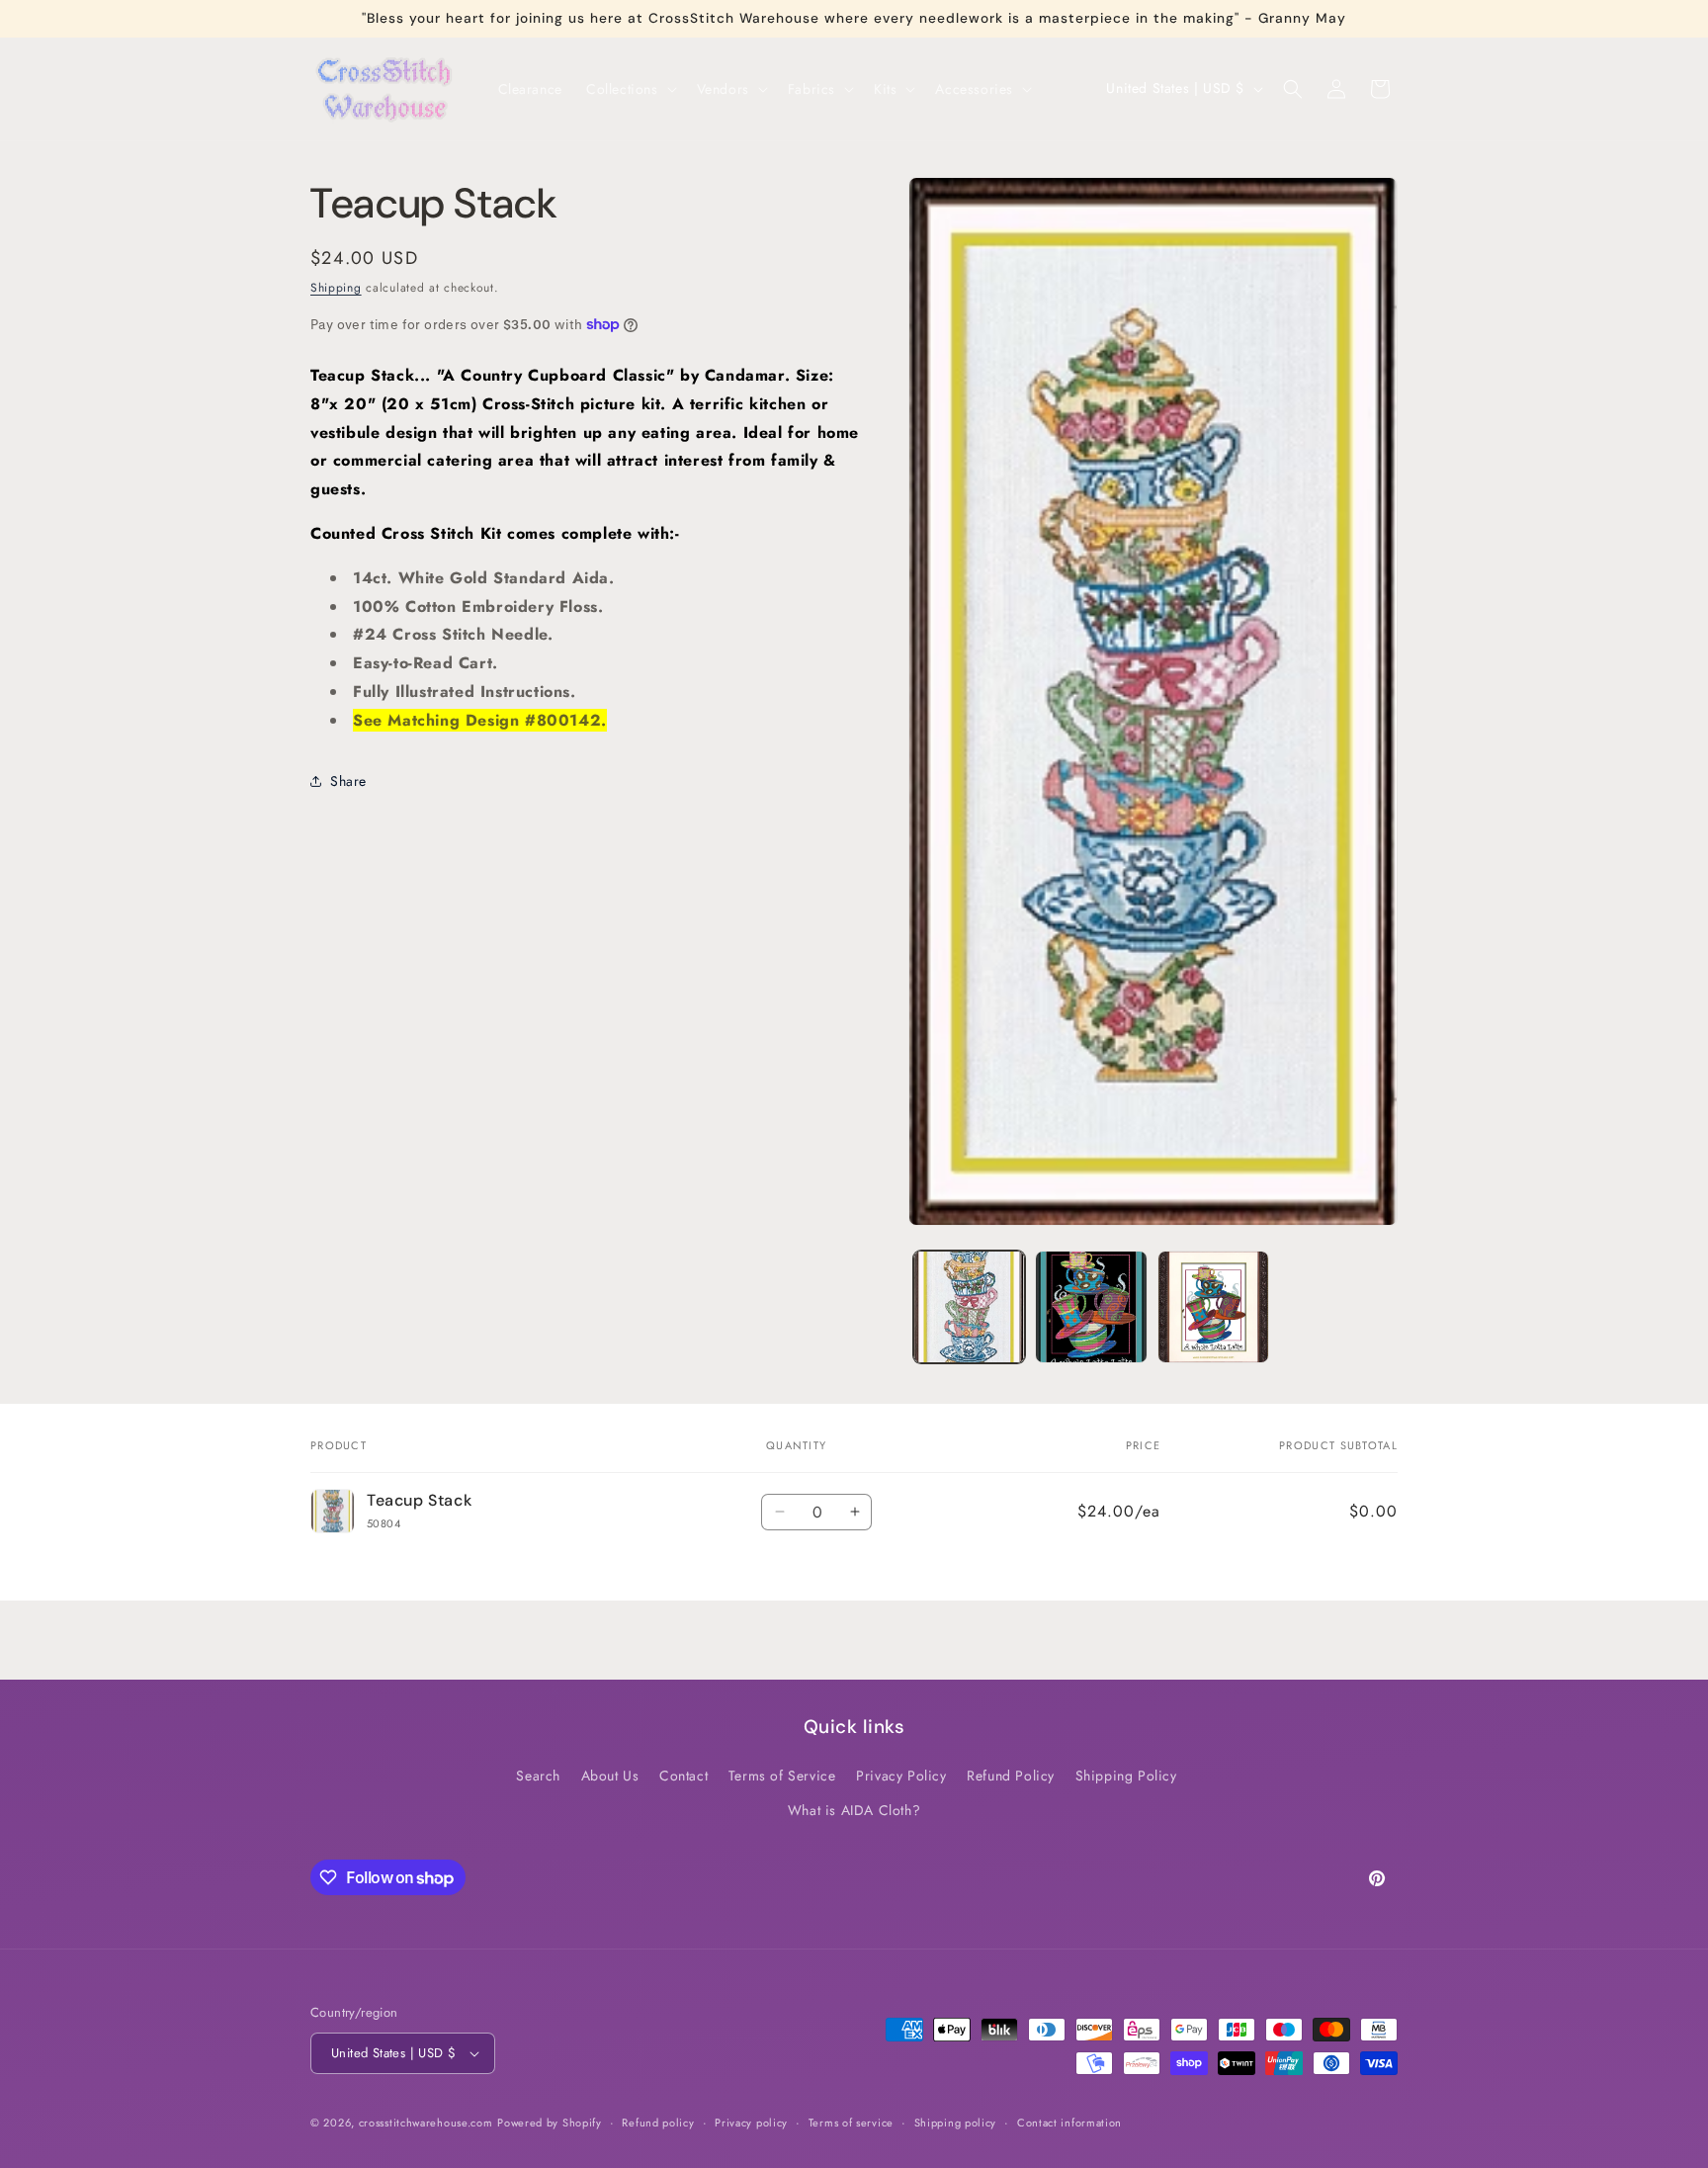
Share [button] (348, 780)
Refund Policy (1011, 1776)
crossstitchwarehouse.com (426, 2123)
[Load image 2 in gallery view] (1091, 1306)
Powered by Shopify (550, 2123)
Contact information (1069, 2123)
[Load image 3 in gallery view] (1213, 1306)
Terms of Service (782, 1776)
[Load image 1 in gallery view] (969, 1306)
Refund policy (658, 2123)
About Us (610, 1776)
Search (538, 1776)
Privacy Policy (901, 1776)
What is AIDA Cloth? (854, 1810)
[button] (630, 89)
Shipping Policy (1126, 1776)
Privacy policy (751, 2123)
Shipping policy (956, 2123)
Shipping (336, 288)
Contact (683, 1776)
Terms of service (851, 2123)
